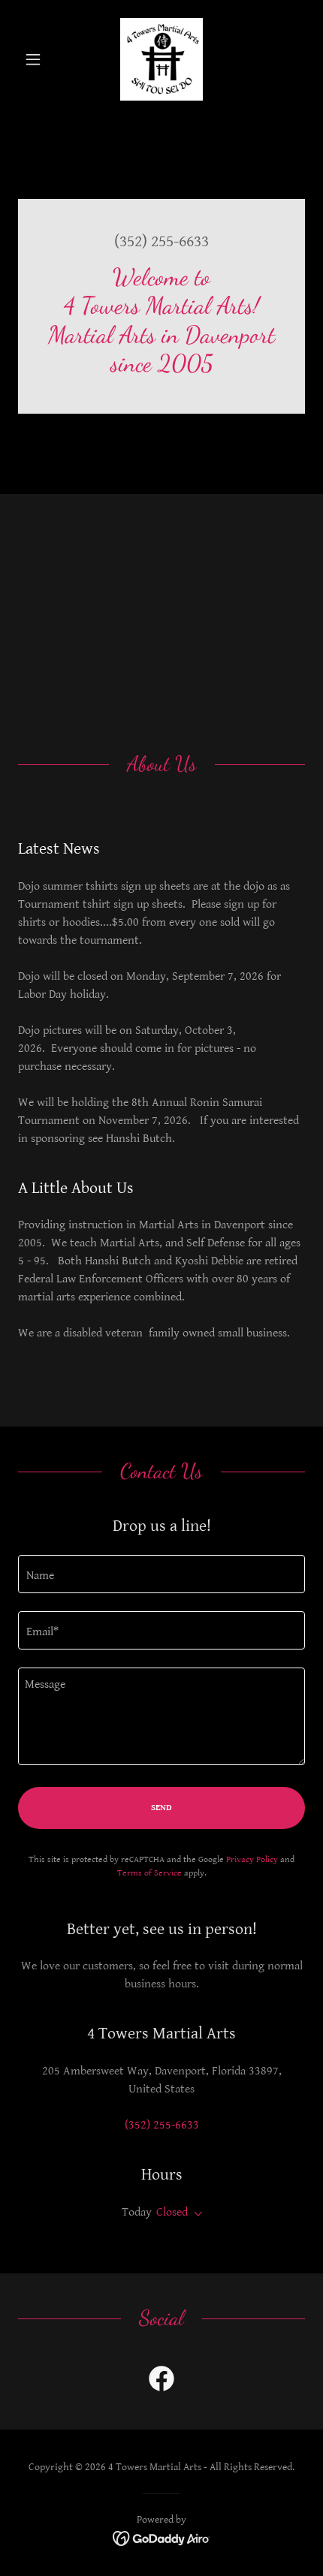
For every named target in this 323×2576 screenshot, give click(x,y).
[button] (39, 59)
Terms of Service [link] (149, 1873)
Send (161, 1808)
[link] (161, 59)
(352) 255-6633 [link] (161, 241)
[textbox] (161, 1574)
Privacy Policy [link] (252, 1859)
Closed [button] (172, 2212)
